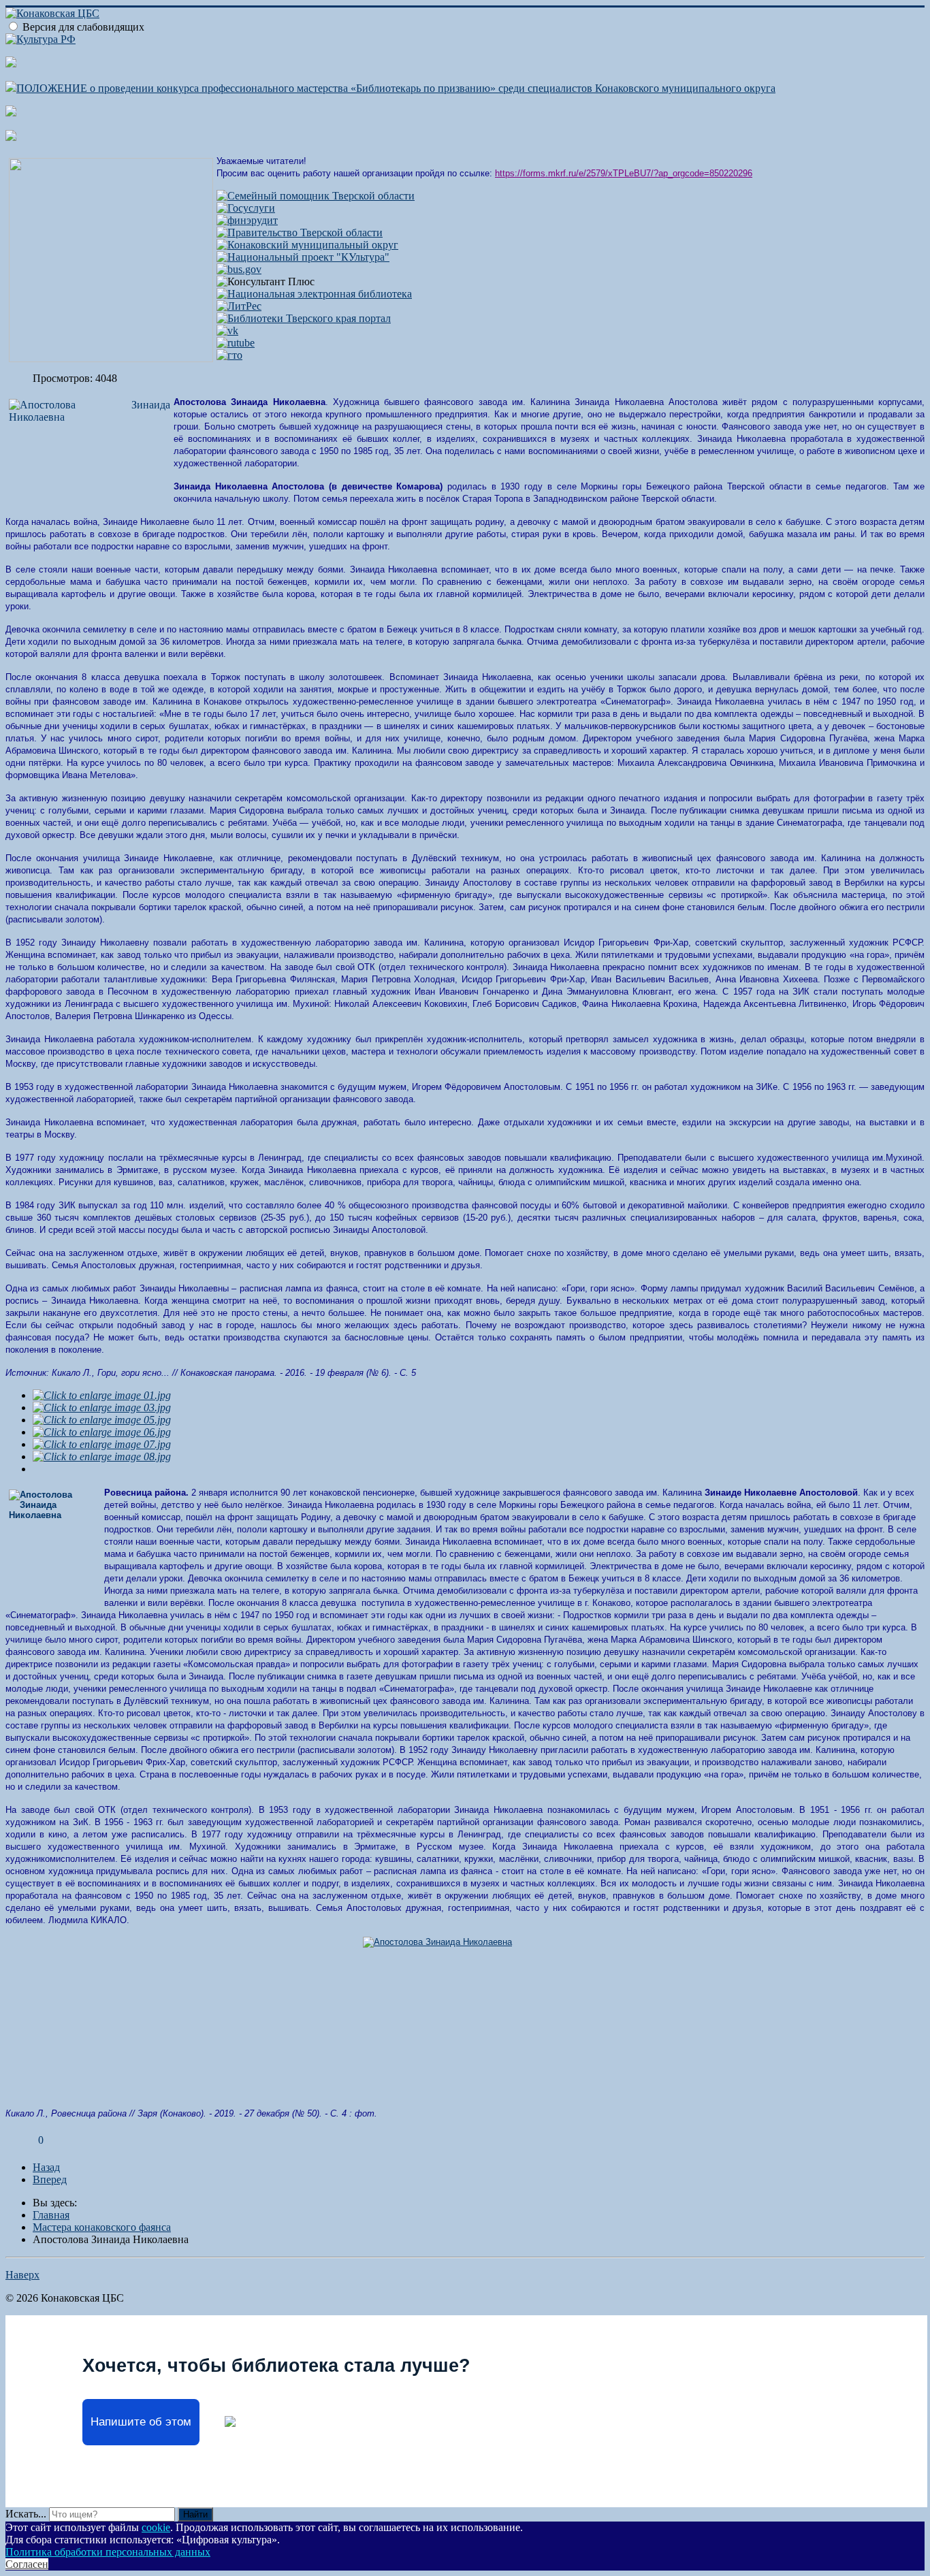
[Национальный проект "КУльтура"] (303, 257)
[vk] (227, 331)
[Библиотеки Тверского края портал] (304, 318)
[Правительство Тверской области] (300, 232)
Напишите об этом (141, 2422)
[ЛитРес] (239, 306)
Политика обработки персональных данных (108, 2552)
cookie (156, 2527)
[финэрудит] (247, 220)
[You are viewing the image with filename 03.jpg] (102, 1407)
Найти (195, 2514)
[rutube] (236, 343)
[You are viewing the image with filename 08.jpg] (102, 1456)
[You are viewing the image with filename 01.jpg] (102, 1395)
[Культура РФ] (41, 39)
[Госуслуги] (246, 208)
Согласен (27, 2564)
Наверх (22, 2275)
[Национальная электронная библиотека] (314, 294)
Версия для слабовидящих (83, 27)
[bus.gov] (239, 269)
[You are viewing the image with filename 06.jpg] (102, 1432)
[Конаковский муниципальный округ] (307, 245)
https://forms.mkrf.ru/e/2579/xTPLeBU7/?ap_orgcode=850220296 (624, 173)
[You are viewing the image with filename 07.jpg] (102, 1444)
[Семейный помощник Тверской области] (316, 196)
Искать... (26, 2514)
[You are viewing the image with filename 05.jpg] (102, 1420)
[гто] (229, 355)
